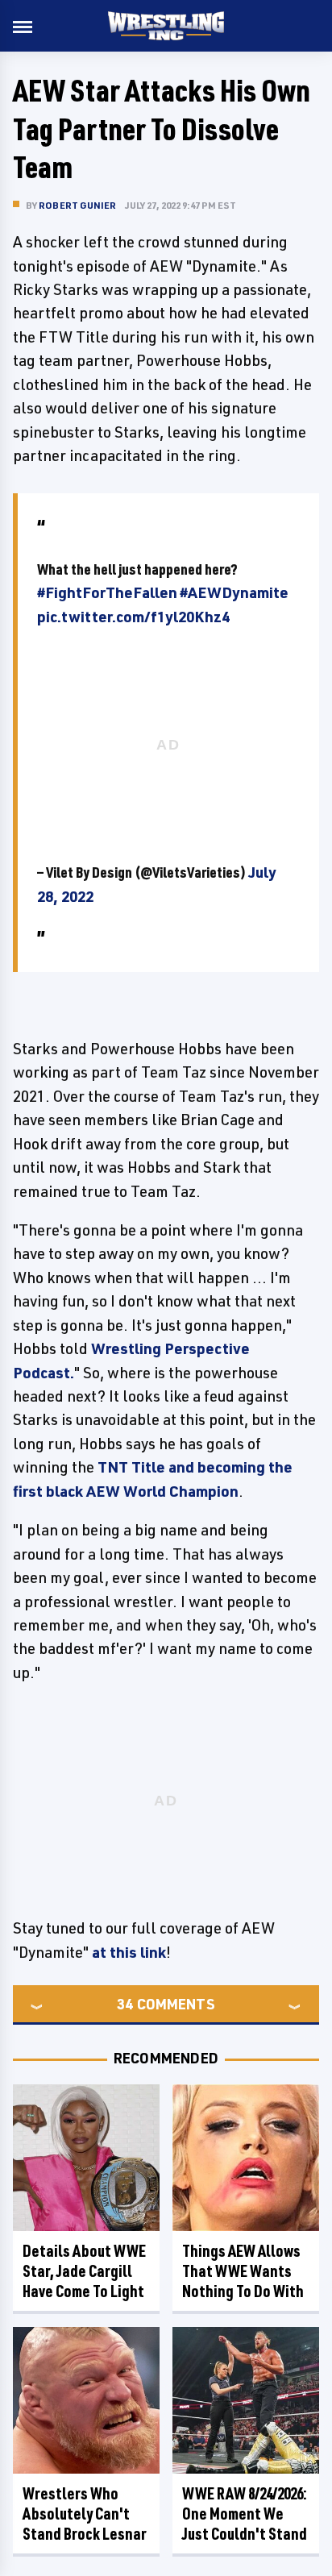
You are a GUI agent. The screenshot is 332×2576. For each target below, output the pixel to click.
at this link (129, 1952)
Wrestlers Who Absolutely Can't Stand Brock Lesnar (85, 2514)
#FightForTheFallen (107, 592)
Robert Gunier (78, 205)
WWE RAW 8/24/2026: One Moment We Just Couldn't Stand (245, 2514)
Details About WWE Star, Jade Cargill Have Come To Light (84, 2271)
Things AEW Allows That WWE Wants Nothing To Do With (243, 2271)
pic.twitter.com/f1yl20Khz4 (133, 617)
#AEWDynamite (234, 592)
